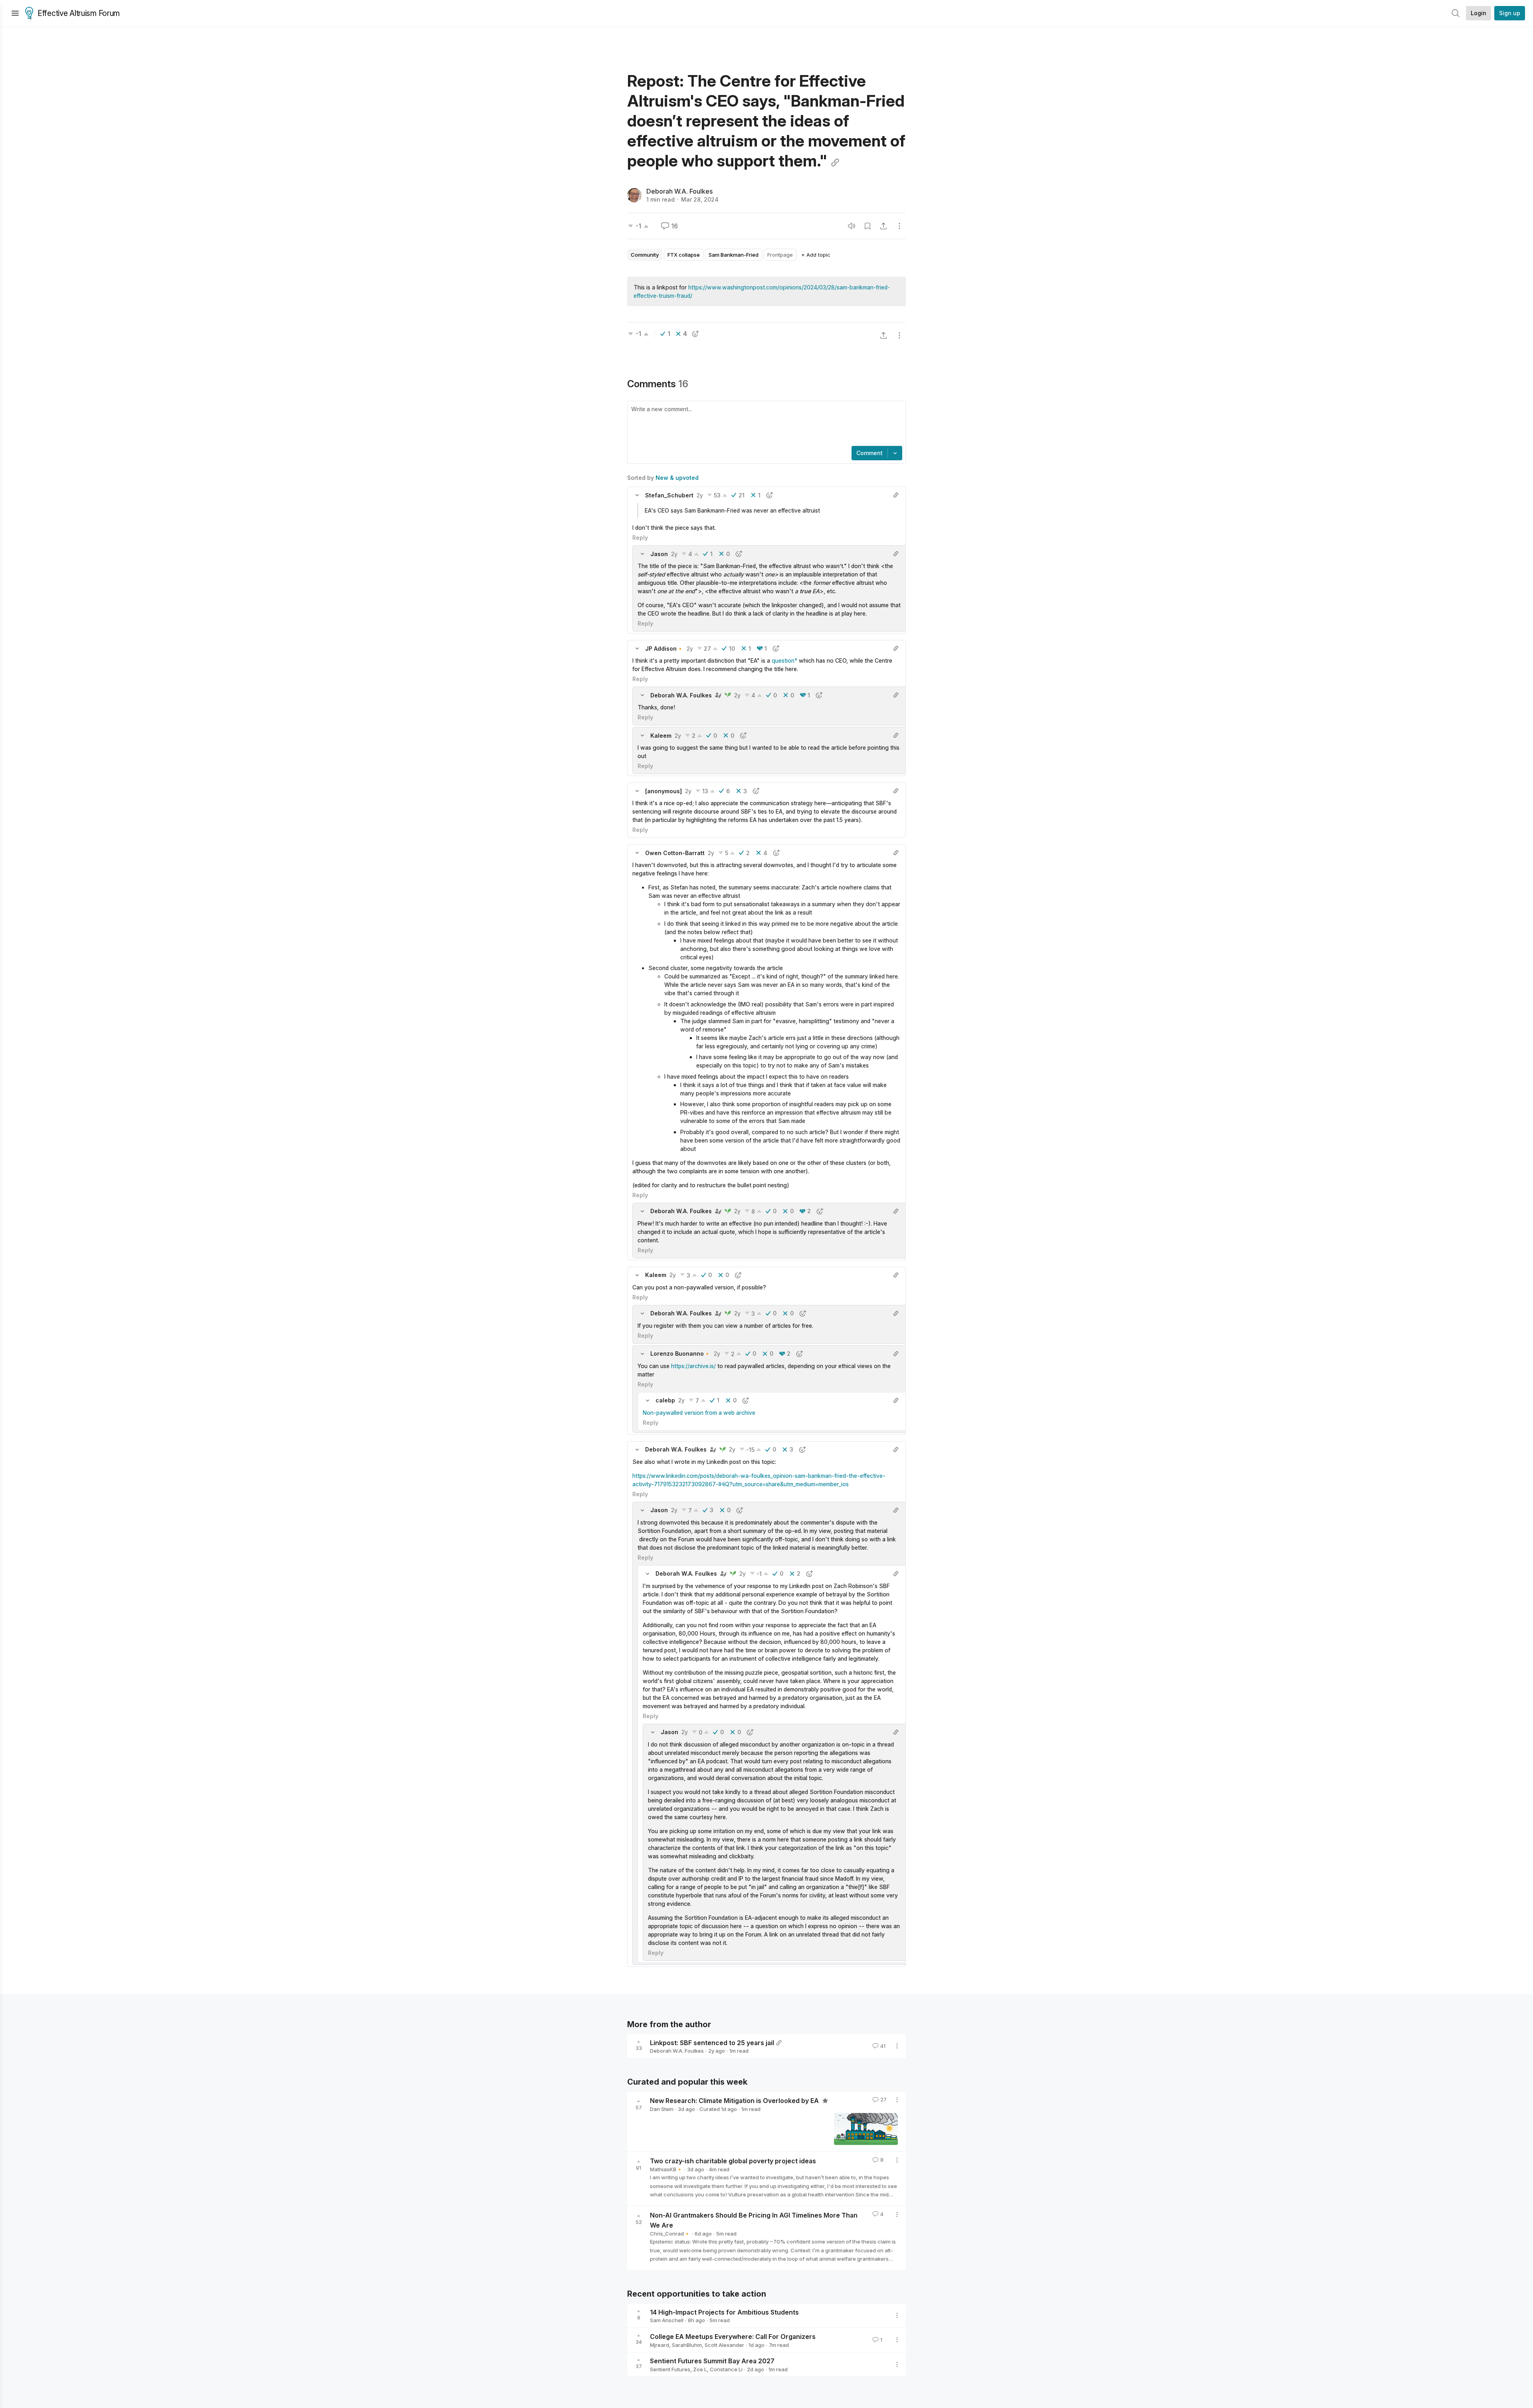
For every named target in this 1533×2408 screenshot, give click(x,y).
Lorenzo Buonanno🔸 (680, 1354)
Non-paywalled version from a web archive (699, 1413)
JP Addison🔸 (664, 649)
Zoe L (700, 2369)
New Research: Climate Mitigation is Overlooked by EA (735, 2101)
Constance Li (726, 2369)
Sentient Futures (670, 2369)
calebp (665, 1400)
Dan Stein (662, 2109)
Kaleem (661, 736)
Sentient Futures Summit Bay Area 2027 (712, 2361)
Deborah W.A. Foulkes (679, 191)
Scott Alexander (724, 2345)
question (783, 660)
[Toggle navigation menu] (15, 13)
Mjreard (660, 2345)
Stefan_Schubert (669, 495)
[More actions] (899, 226)
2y (700, 495)
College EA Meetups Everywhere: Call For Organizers (733, 2337)
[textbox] (765, 424)
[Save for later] (868, 226)
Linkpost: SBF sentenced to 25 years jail (712, 2042)
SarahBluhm (687, 2345)
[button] (637, 495)
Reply (640, 538)
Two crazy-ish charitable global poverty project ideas (733, 2161)
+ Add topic (816, 255)
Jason (659, 554)
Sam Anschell (667, 2320)
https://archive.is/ (693, 1366)
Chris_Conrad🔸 (670, 2234)
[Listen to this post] (852, 226)
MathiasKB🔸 (666, 2169)
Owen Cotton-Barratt (675, 853)
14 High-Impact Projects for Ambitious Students (724, 2312)
